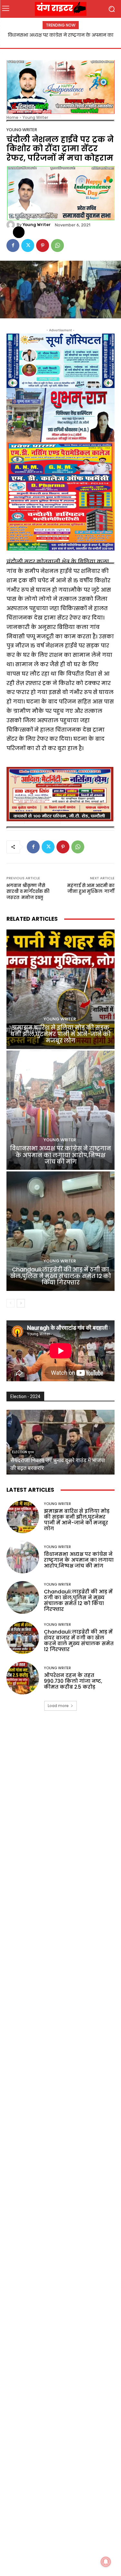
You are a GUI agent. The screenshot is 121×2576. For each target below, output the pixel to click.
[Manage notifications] (106, 2562)
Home (12, 117)
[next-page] (21, 1303)
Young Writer (35, 117)
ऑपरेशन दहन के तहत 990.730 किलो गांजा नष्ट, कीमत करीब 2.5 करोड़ (73, 1681)
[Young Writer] (12, 225)
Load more (58, 1706)
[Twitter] (28, 245)
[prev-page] (10, 1303)
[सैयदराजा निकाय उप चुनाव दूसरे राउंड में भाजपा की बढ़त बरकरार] (60, 1442)
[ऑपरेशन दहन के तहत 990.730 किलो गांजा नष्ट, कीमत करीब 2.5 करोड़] (23, 1678)
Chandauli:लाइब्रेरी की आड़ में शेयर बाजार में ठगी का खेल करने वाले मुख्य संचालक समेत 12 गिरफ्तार (79, 1641)
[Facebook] (13, 245)
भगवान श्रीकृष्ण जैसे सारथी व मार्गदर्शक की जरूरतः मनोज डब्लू (28, 892)
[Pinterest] (43, 245)
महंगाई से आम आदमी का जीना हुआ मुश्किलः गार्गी (91, 889)
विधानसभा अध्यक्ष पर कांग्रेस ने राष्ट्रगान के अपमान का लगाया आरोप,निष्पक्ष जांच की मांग (60, 1155)
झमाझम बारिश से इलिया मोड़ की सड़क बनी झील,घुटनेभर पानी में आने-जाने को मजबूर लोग (60, 1034)
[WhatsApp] (57, 245)
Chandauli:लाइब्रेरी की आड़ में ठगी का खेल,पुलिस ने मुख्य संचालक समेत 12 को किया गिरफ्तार (60, 1276)
